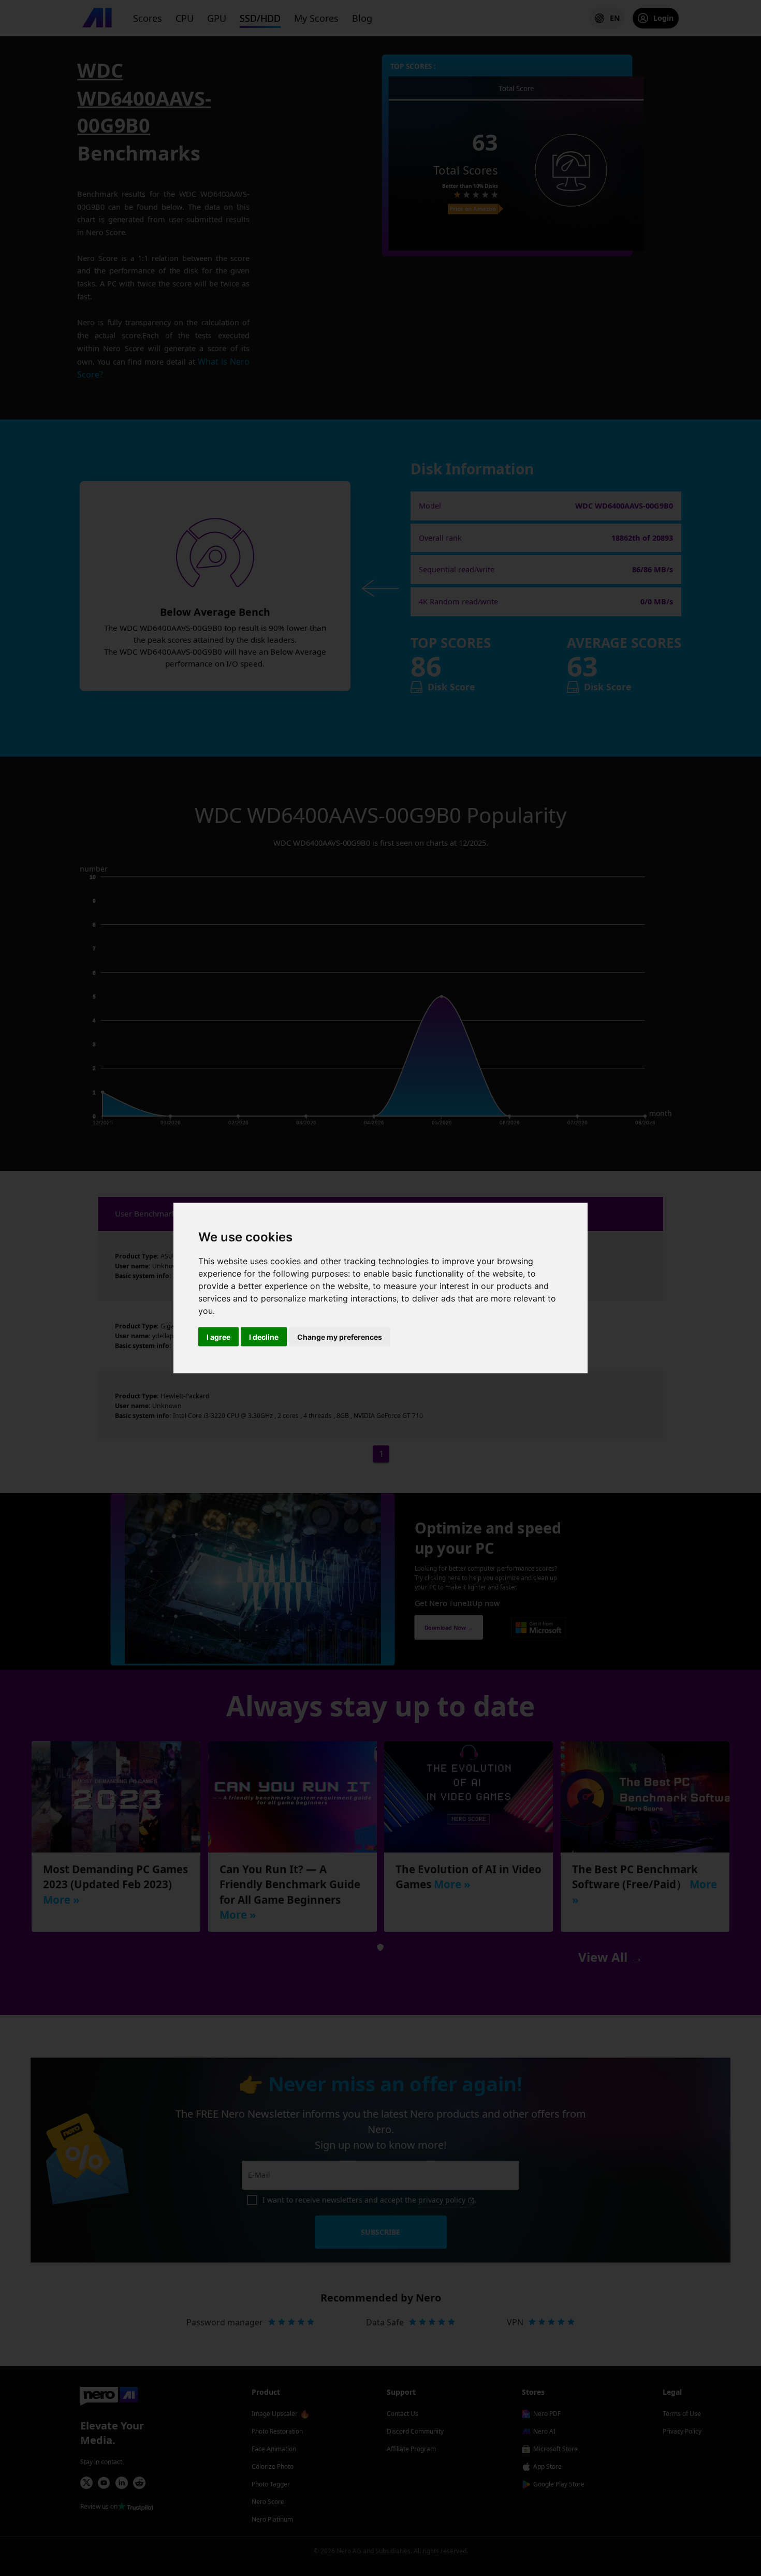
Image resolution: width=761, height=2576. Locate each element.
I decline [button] (264, 1337)
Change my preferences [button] (340, 1337)
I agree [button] (218, 1337)
